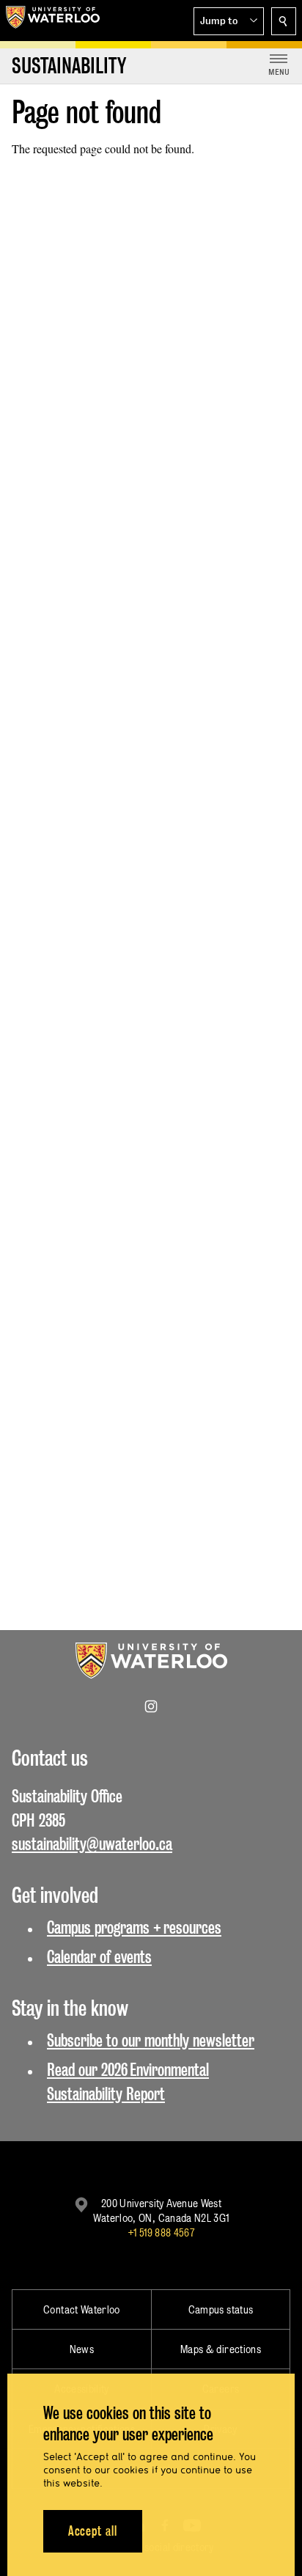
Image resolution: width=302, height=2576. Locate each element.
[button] (229, 21)
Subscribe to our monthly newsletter (151, 2040)
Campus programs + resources (134, 1927)
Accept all (93, 2531)
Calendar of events (99, 1957)
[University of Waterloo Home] (53, 21)
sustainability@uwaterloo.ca (92, 1844)
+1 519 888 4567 (161, 2232)
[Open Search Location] (284, 21)
